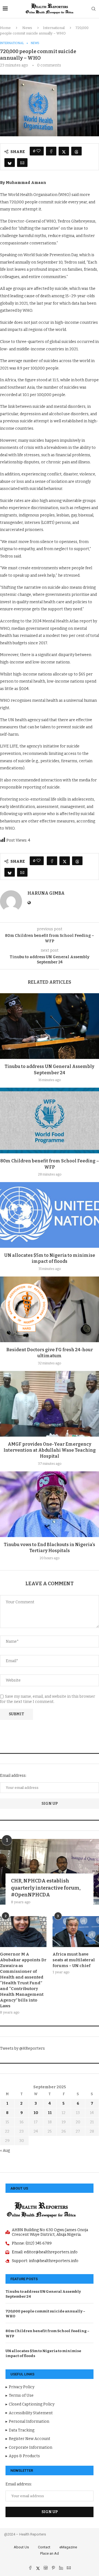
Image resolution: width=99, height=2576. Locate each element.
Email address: (13, 1776)
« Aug (5, 2151)
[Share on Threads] (76, 151)
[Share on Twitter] (64, 151)
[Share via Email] (22, 163)
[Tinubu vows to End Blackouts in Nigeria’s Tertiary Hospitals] (50, 1504)
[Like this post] (38, 151)
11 (50, 2113)
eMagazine (68, 2547)
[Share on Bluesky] (10, 163)
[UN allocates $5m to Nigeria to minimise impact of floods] (50, 1215)
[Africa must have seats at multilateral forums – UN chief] (76, 1932)
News (27, 28)
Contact (44, 2547)
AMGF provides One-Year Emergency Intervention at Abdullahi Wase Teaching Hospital (50, 1450)
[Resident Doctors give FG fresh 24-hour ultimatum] (50, 1309)
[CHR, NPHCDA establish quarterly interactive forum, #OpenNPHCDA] (50, 1872)
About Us (21, 2547)
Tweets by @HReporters (22, 2048)
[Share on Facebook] (51, 151)
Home (5, 28)
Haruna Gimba (46, 893)
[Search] (94, 9)
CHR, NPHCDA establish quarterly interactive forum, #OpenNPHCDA (46, 1888)
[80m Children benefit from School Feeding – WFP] (50, 1120)
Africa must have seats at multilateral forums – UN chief (74, 1960)
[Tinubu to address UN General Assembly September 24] (50, 1026)
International (54, 28)
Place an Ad (50, 2553)
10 (36, 2113)
